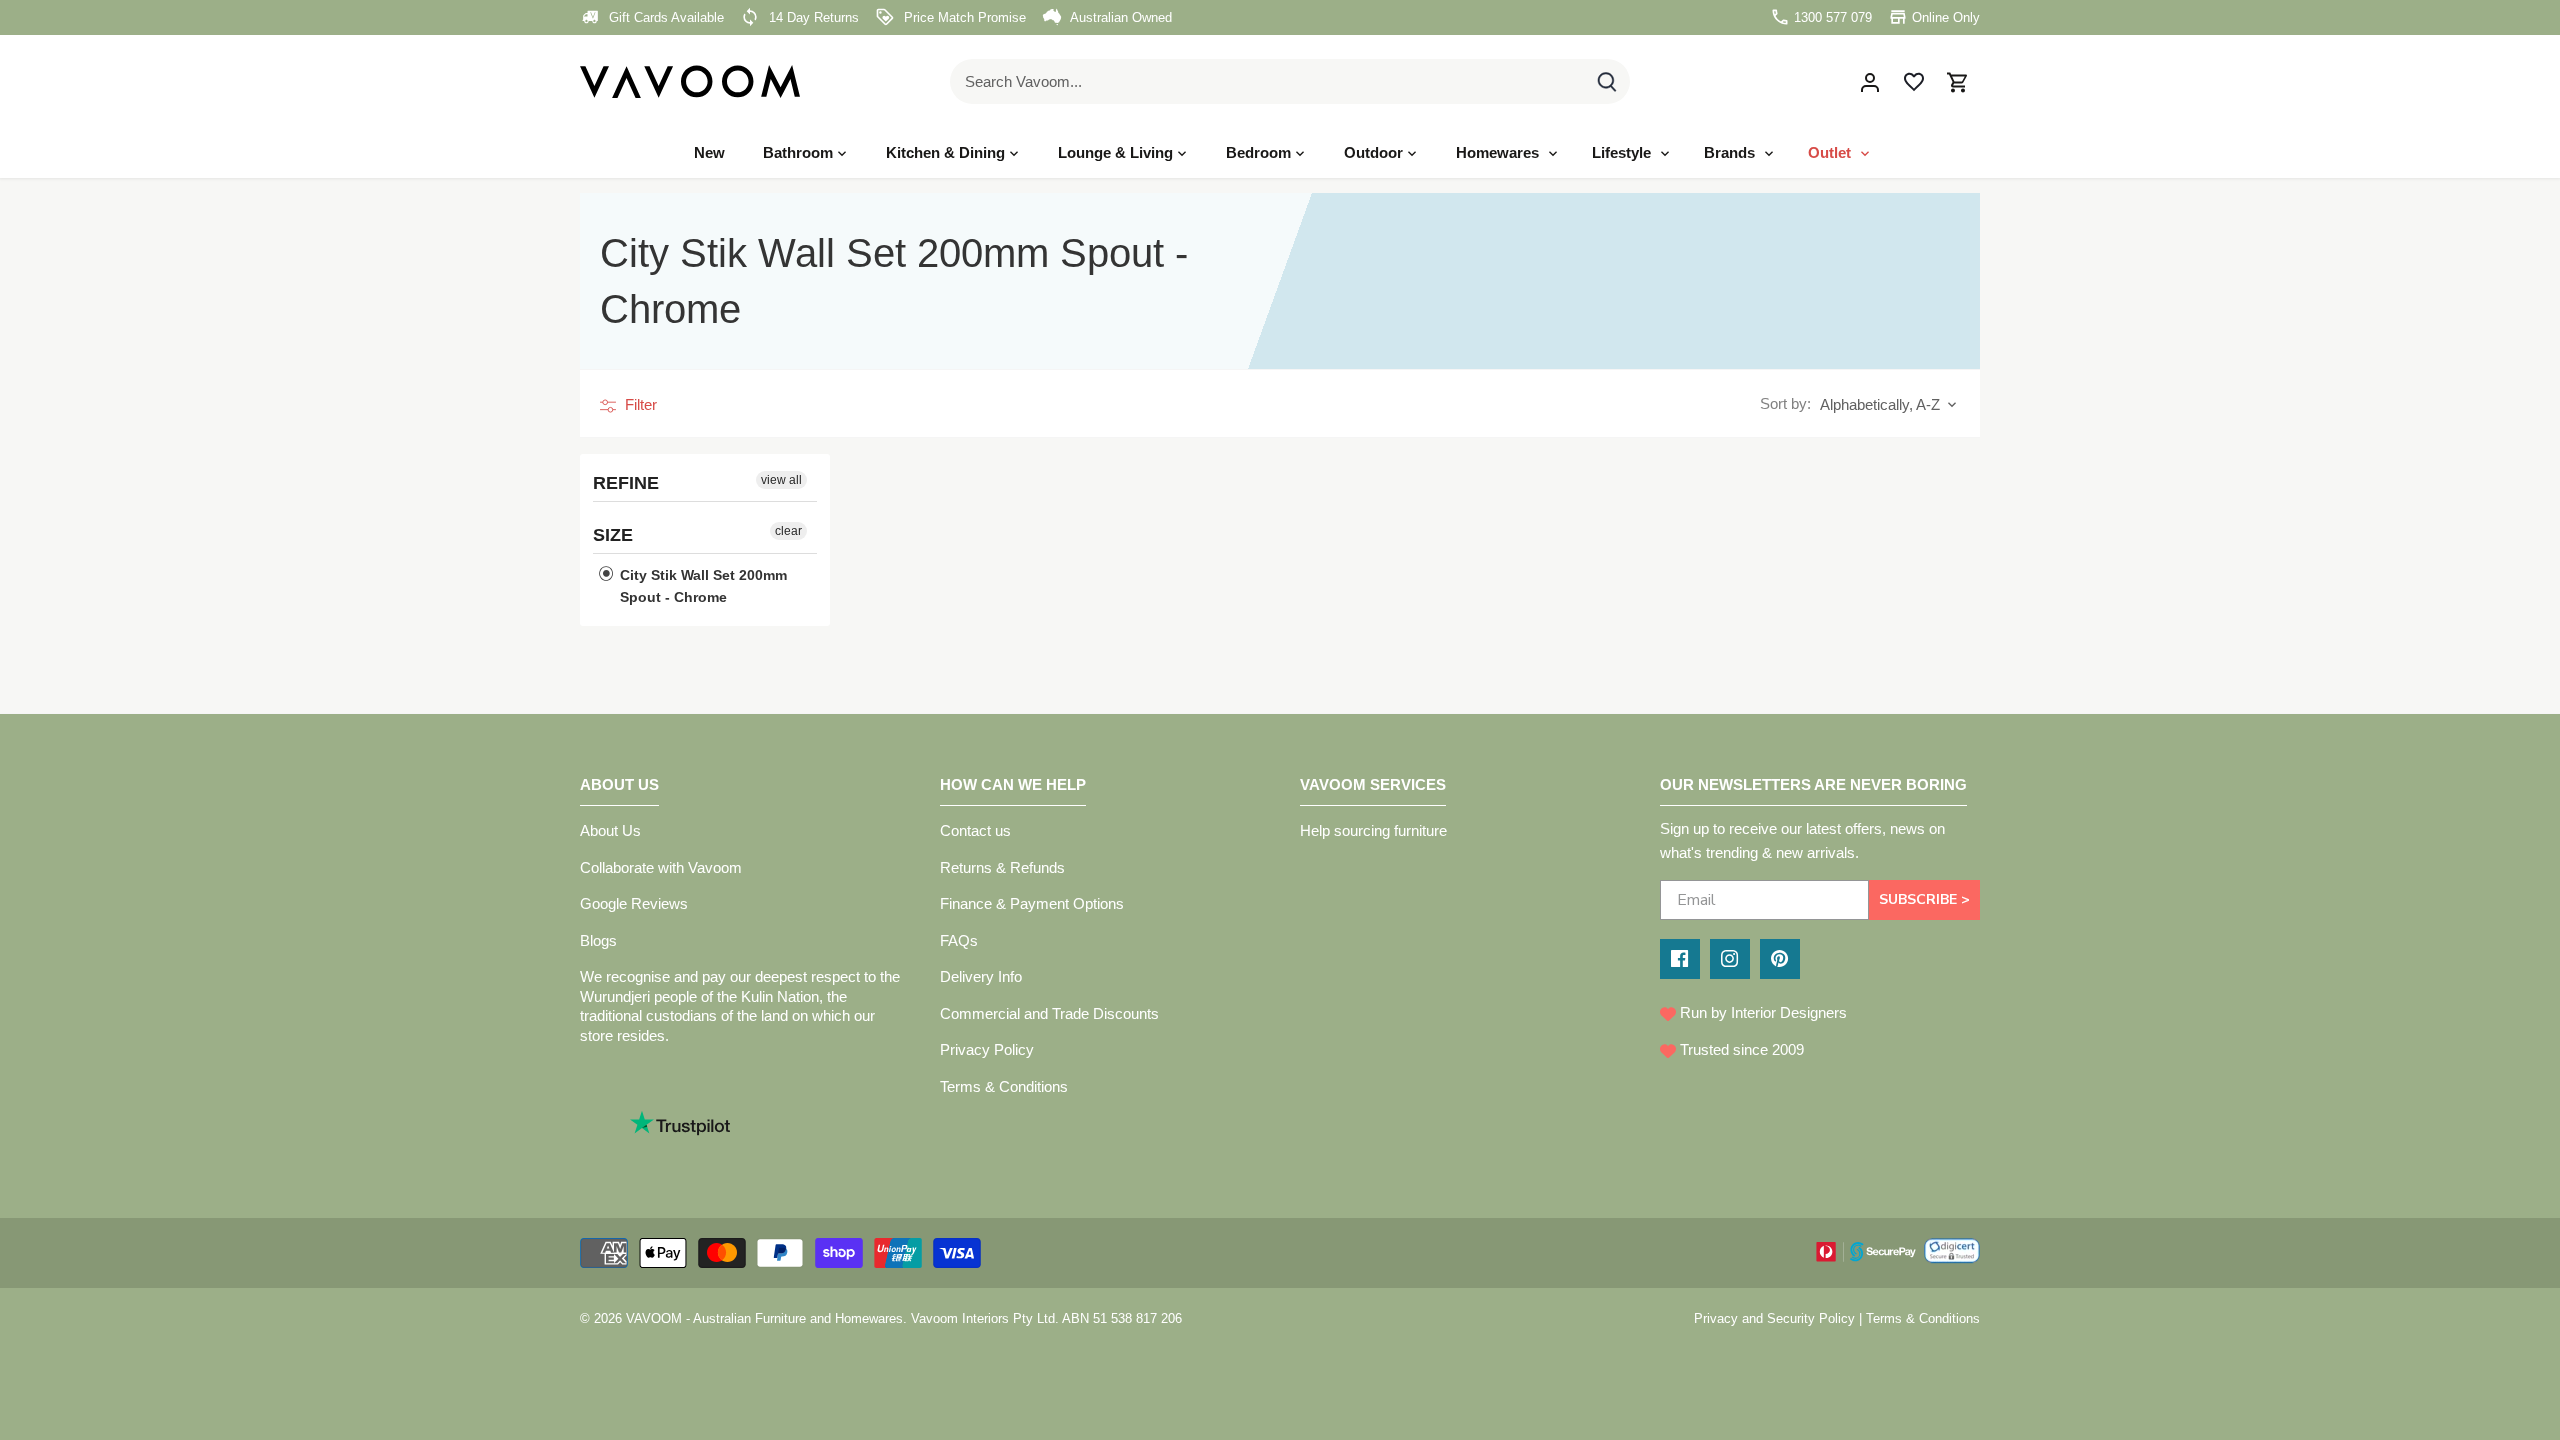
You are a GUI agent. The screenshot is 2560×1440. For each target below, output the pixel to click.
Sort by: (1785, 403)
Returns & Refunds (1002, 867)
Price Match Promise (963, 17)
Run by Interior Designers (1761, 1012)
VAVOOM (654, 1318)
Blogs (598, 940)
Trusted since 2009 (1740, 1049)
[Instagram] (1730, 959)
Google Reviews (634, 903)
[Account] (1870, 81)
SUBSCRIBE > (1924, 899)
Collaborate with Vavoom (661, 867)
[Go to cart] (1958, 81)
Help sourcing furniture (1373, 830)
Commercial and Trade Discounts (1049, 1013)
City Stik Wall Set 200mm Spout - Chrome (701, 586)
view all (781, 480)
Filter (639, 404)
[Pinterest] (1780, 959)
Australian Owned (1119, 17)
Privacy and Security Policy (1774, 1318)
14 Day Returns (812, 17)
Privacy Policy (987, 1049)
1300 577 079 (1831, 17)
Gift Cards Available (664, 17)
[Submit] (1607, 81)
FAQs (959, 940)
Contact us (975, 830)
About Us (610, 830)
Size (613, 535)
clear (788, 531)
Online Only (1944, 17)
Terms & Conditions (1004, 1086)
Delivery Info (981, 976)
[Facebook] (1680, 959)
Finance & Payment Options (1032, 903)
